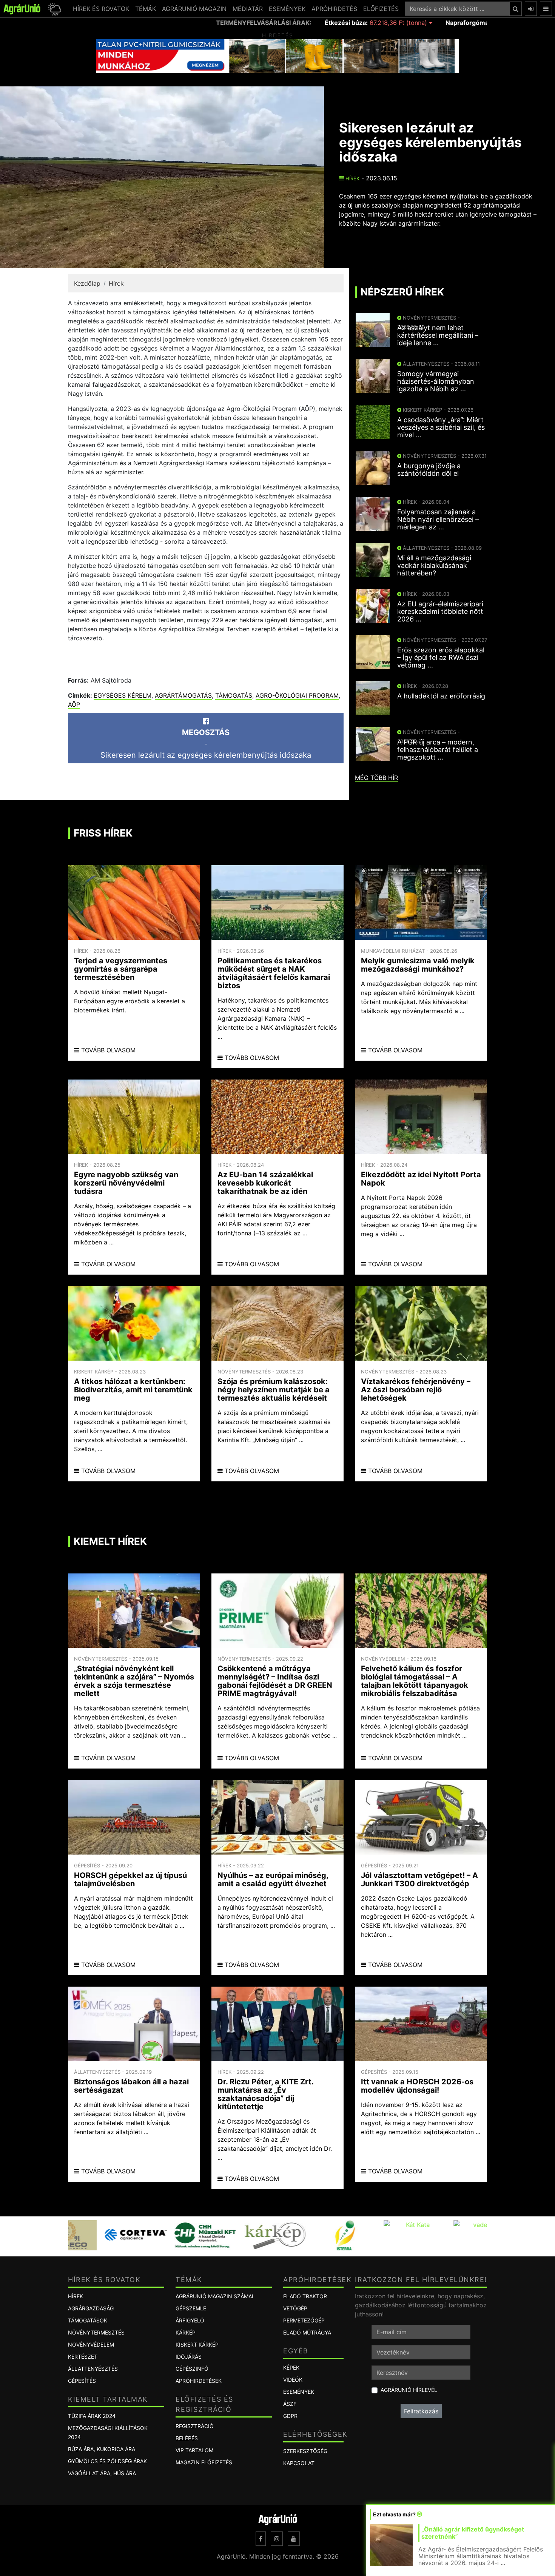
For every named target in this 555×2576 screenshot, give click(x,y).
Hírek (352, 178)
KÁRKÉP (186, 2332)
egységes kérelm (123, 695)
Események (299, 2392)
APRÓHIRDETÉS (334, 9)
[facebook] (261, 2539)
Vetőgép (295, 2308)
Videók (293, 2380)
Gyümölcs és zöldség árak (107, 2461)
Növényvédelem (91, 2345)
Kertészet (83, 2357)
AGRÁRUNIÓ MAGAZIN (194, 9)
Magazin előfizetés (204, 2462)
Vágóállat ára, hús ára (102, 2473)
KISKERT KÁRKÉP (197, 2345)
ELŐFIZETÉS (381, 9)
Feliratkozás (421, 2411)
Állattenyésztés (93, 2369)
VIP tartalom (194, 2450)
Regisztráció (195, 2426)
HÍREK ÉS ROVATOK (101, 9)
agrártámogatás (183, 695)
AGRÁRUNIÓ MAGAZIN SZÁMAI (214, 2296)
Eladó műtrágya (307, 2332)
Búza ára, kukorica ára (102, 2449)
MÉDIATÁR (248, 9)
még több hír (376, 778)
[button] (53, 9)
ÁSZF (290, 2404)
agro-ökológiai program (297, 695)
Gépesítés (82, 2381)
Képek (291, 2368)
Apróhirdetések (199, 2381)
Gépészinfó (192, 2369)
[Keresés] (516, 9)
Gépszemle (191, 2308)
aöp (74, 704)
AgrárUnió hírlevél (409, 2390)
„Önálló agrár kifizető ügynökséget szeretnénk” (473, 2533)
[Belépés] (531, 9)
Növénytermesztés (96, 2332)
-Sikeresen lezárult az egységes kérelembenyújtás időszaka (206, 744)
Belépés (187, 2438)
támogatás (234, 695)
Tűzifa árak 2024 (92, 2416)
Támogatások (88, 2320)
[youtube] (294, 2539)
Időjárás (189, 2357)
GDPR (290, 2416)
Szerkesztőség (305, 2451)
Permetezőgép (304, 2320)
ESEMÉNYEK (287, 9)
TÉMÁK (146, 9)
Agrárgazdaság (91, 2308)
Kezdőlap (87, 283)
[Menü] (546, 9)
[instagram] (277, 2539)
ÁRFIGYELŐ (190, 2320)
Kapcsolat (299, 2463)
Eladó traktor (305, 2296)
